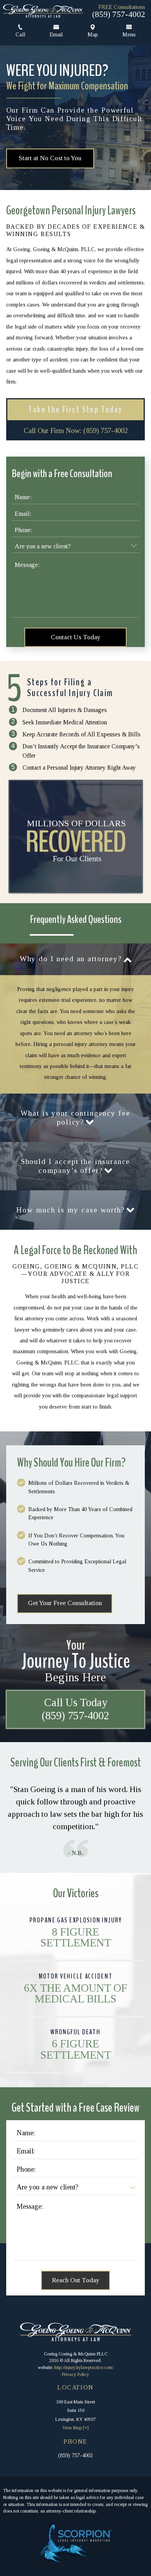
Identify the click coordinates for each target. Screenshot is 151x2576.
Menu (129, 34)
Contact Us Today (76, 637)
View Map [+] (75, 2428)
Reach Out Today (76, 2280)
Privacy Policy (75, 2374)
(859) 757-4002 (119, 14)
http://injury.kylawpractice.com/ (84, 2367)
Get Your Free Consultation (65, 1603)
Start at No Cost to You (50, 158)
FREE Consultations (122, 7)
